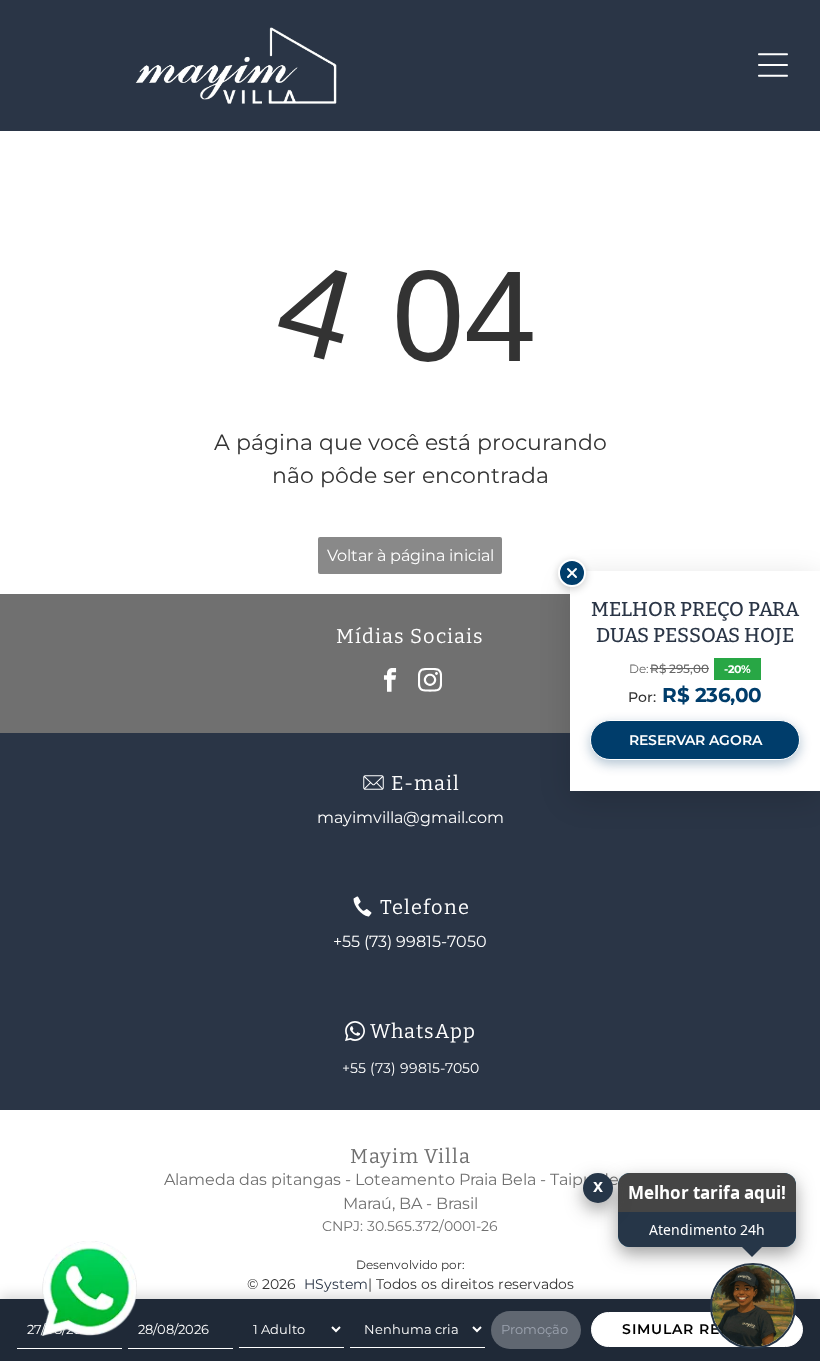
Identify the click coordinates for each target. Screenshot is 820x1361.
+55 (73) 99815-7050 (410, 1068)
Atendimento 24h (707, 1229)
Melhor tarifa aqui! (707, 1192)
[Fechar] (572, 573)
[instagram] (430, 683)
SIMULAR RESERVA (697, 1329)
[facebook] (390, 683)
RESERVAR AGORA (695, 740)
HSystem (336, 1284)
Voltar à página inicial (410, 555)
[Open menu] (773, 65)
